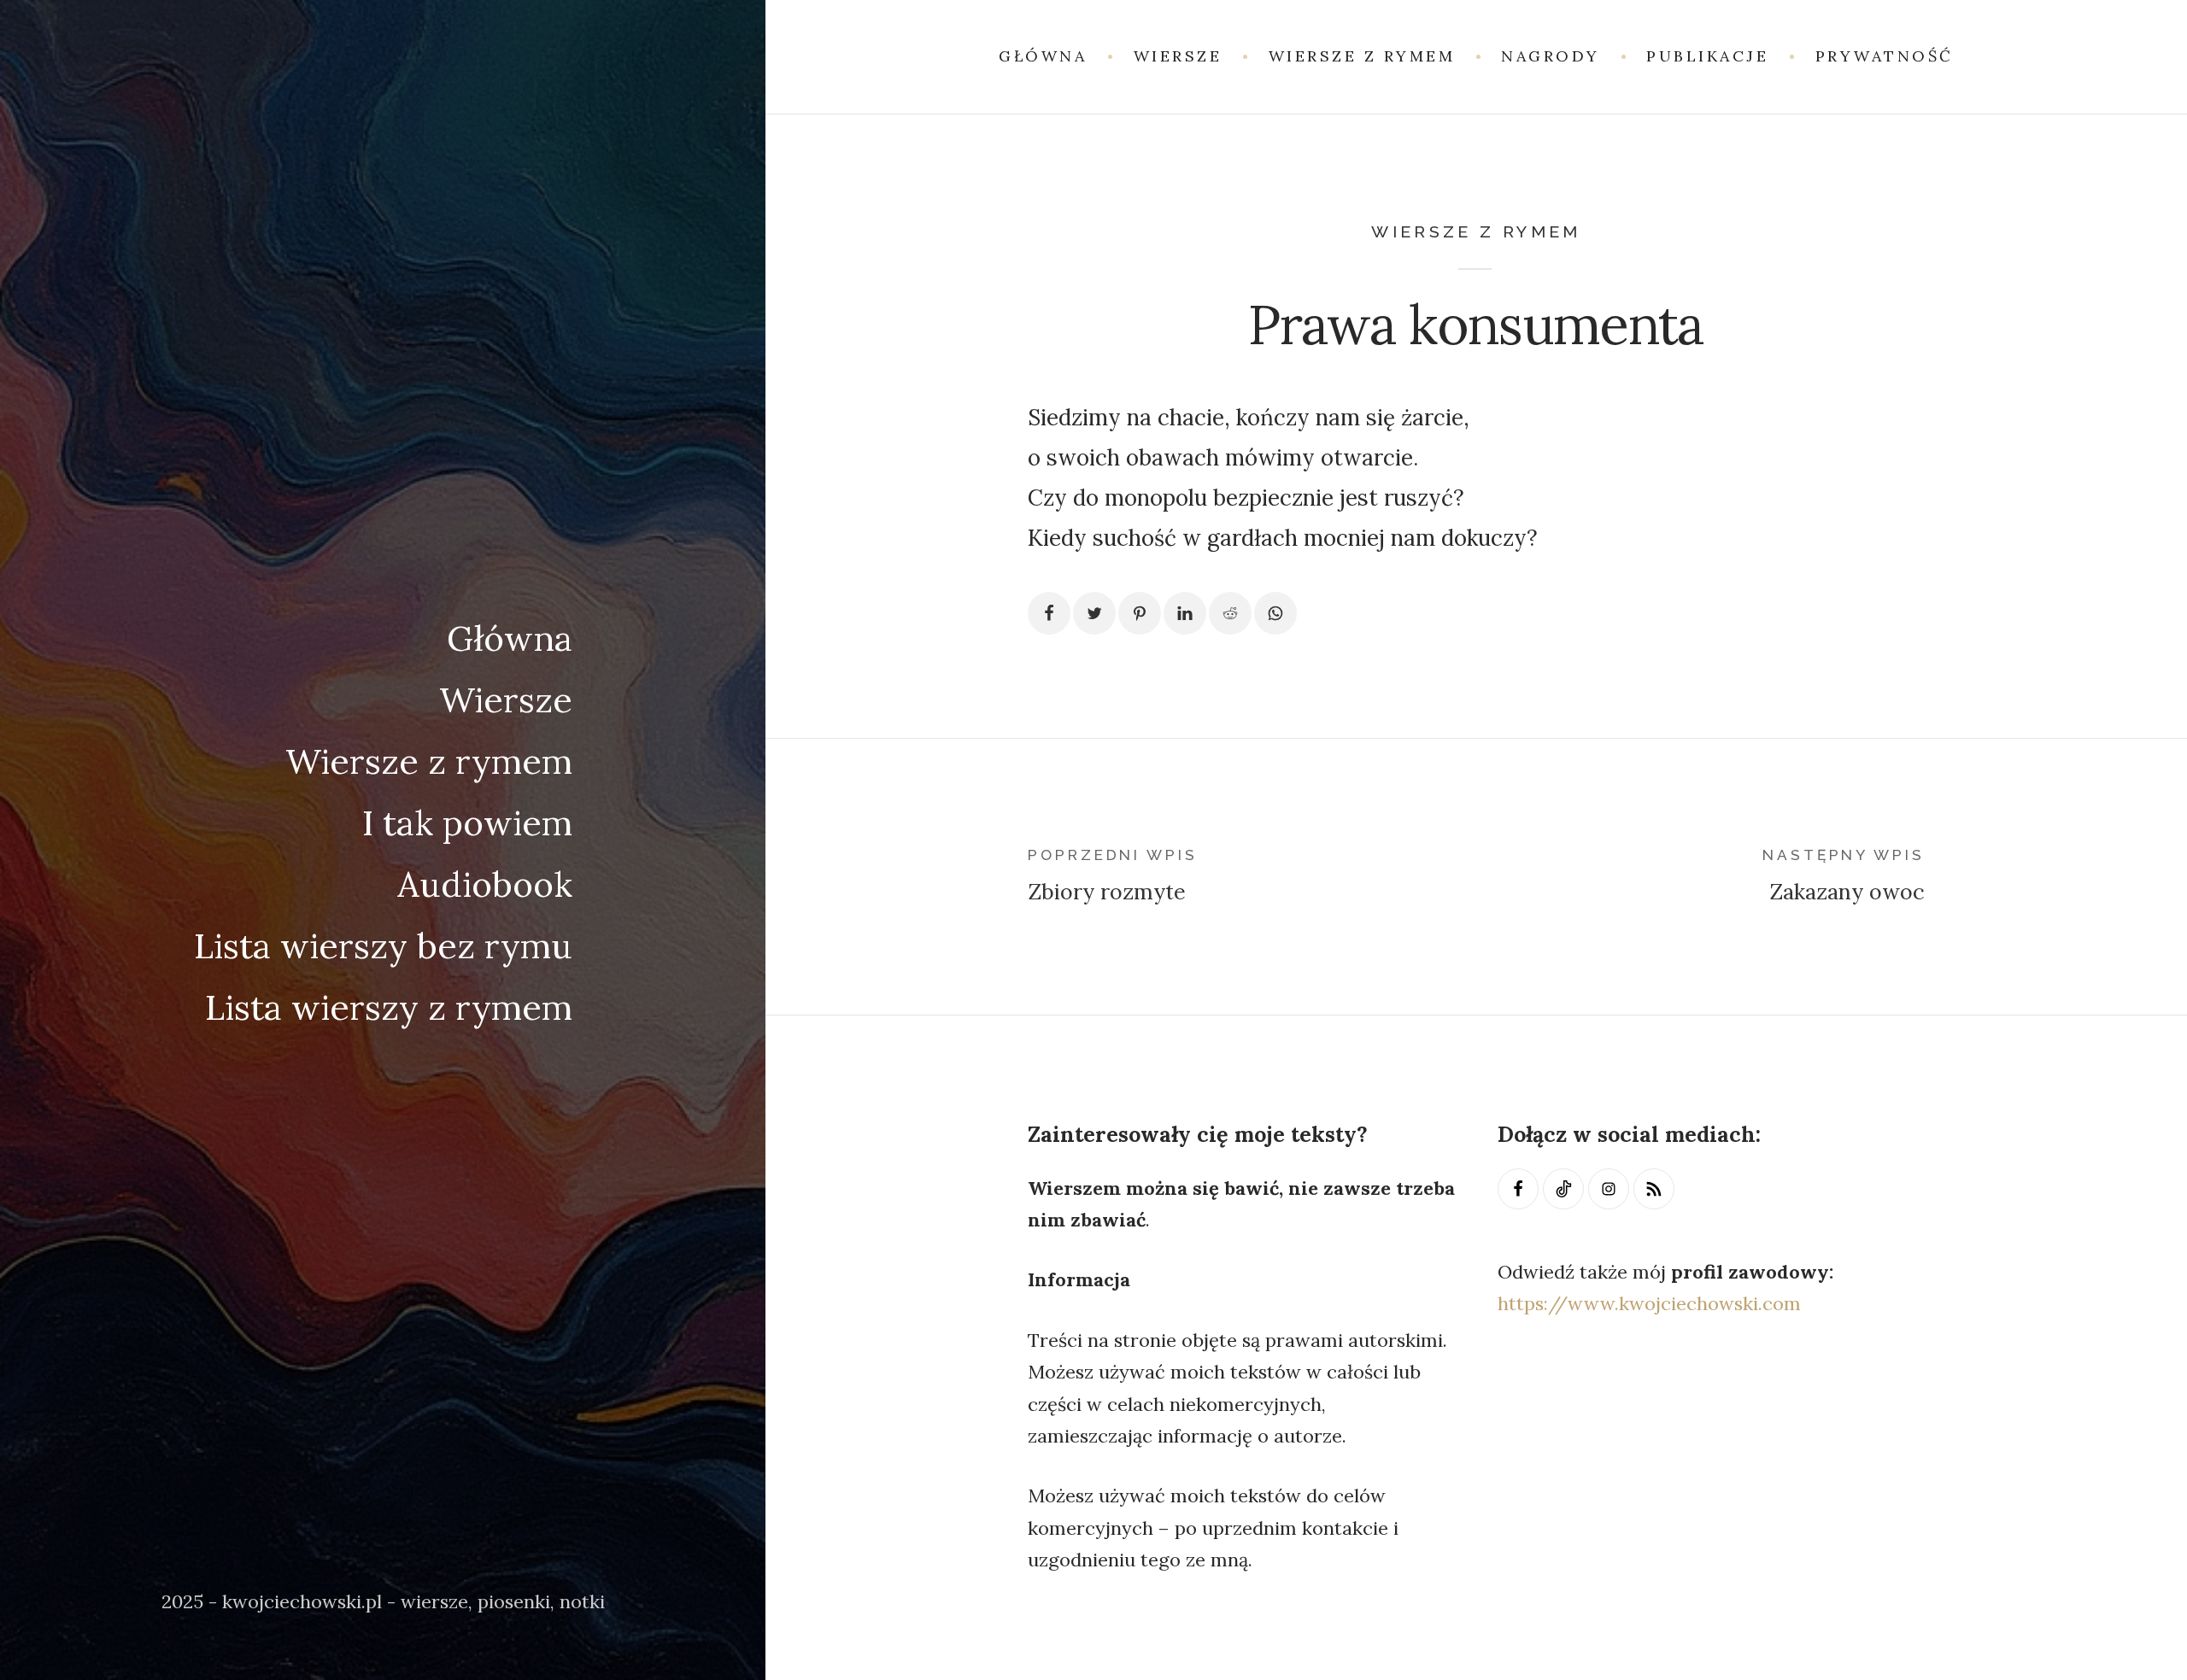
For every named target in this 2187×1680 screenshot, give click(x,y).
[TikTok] (1563, 1189)
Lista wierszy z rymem (389, 1007)
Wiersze (506, 700)
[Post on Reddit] (1230, 613)
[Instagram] (1609, 1189)
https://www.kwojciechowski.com (1649, 1303)
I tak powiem (467, 822)
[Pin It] (1140, 613)
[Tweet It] (1094, 613)
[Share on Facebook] (1049, 613)
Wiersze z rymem (429, 761)
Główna (510, 638)
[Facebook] (1518, 1189)
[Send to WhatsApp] (1275, 613)
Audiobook (485, 884)
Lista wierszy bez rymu (383, 945)
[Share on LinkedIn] (1185, 613)
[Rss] (1654, 1189)
